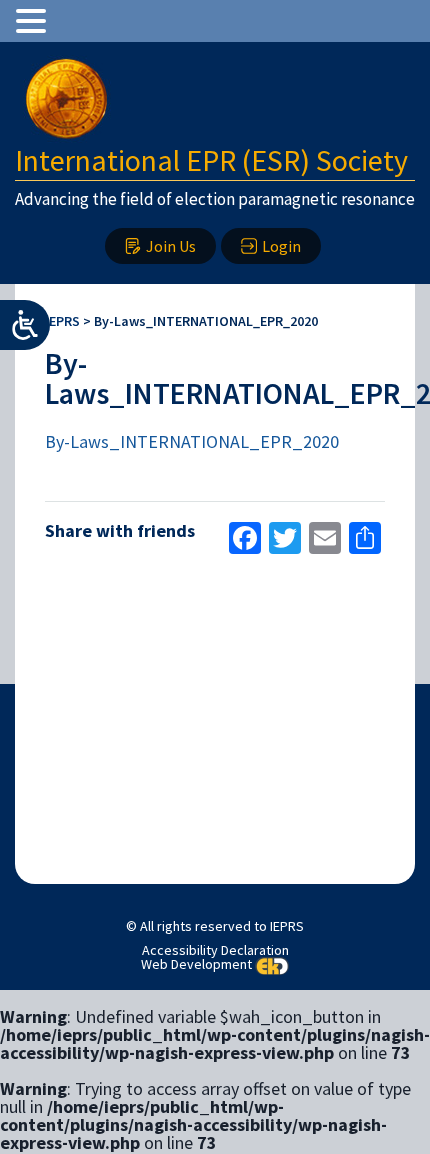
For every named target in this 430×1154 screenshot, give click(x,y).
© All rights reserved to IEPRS (215, 926)
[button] (34, 20)
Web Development (196, 964)
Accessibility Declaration (215, 950)
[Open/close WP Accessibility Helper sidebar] (25, 325)
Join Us (171, 246)
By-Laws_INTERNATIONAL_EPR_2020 (192, 441)
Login (281, 246)
